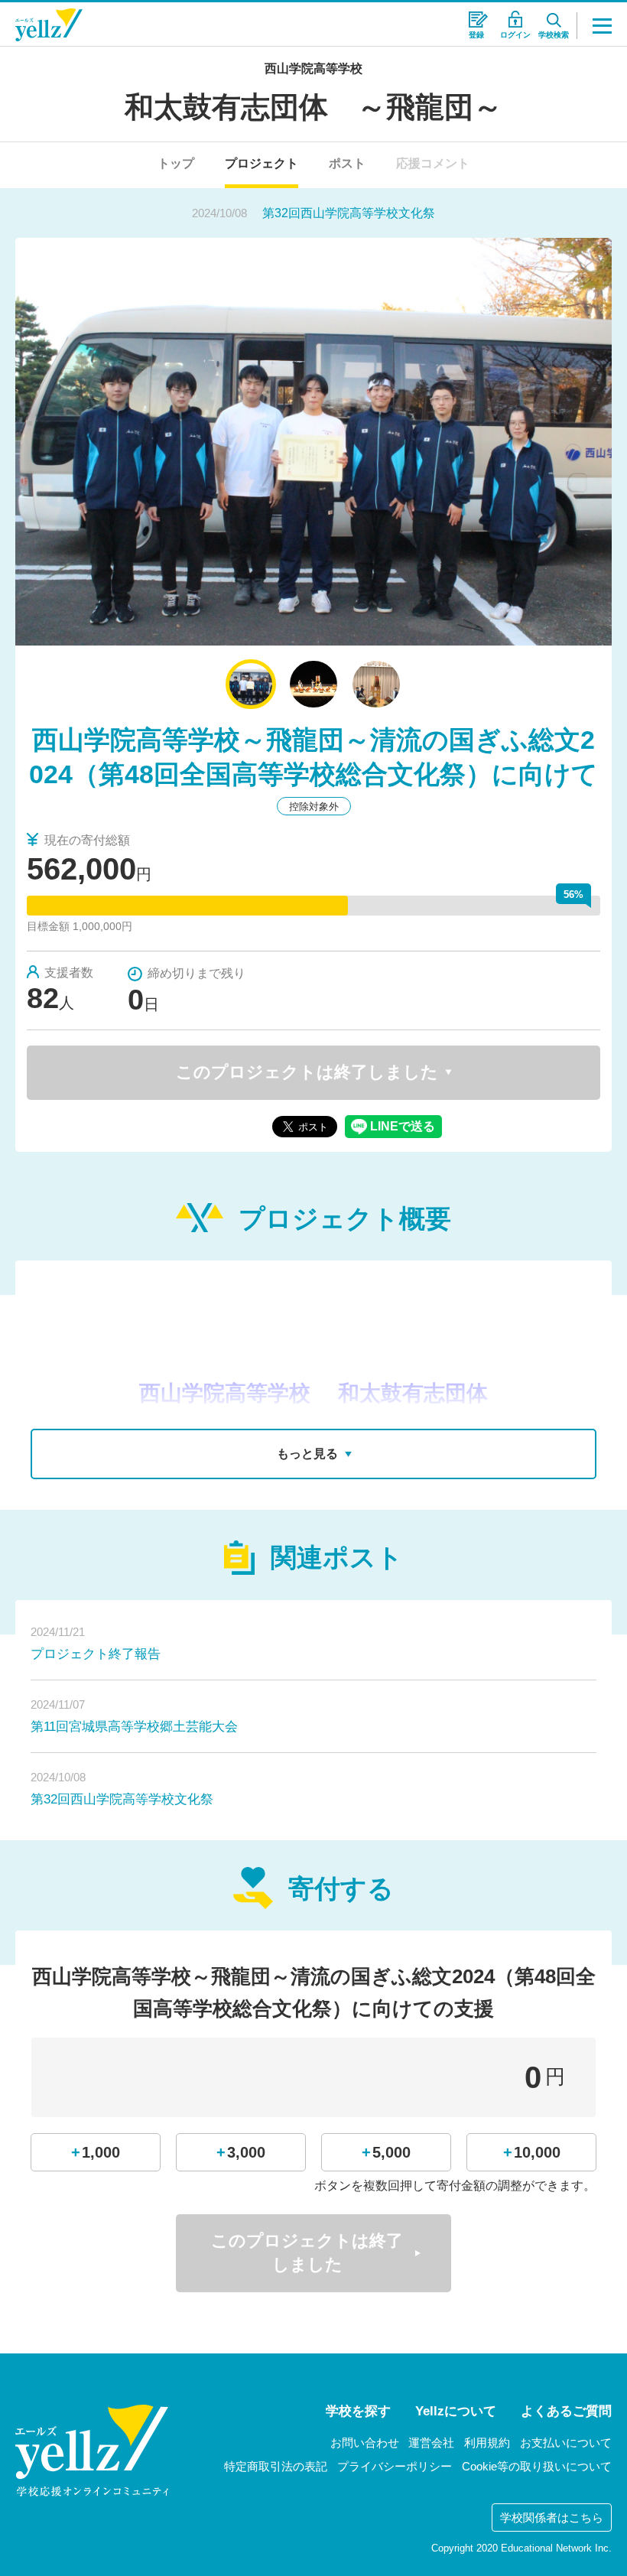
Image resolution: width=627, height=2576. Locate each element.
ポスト (347, 163)
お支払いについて (566, 2443)
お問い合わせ (365, 2443)
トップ (176, 163)
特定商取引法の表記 (276, 2466)
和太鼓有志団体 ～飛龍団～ (313, 107)
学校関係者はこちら (552, 2517)
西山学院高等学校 (313, 68)
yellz (92, 2451)
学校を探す (358, 2411)
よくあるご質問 (566, 2411)
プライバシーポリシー (395, 2466)
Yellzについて (456, 2411)
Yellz (49, 25)
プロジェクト (262, 163)
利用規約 (487, 2443)
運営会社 (431, 2443)
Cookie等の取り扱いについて (537, 2466)
